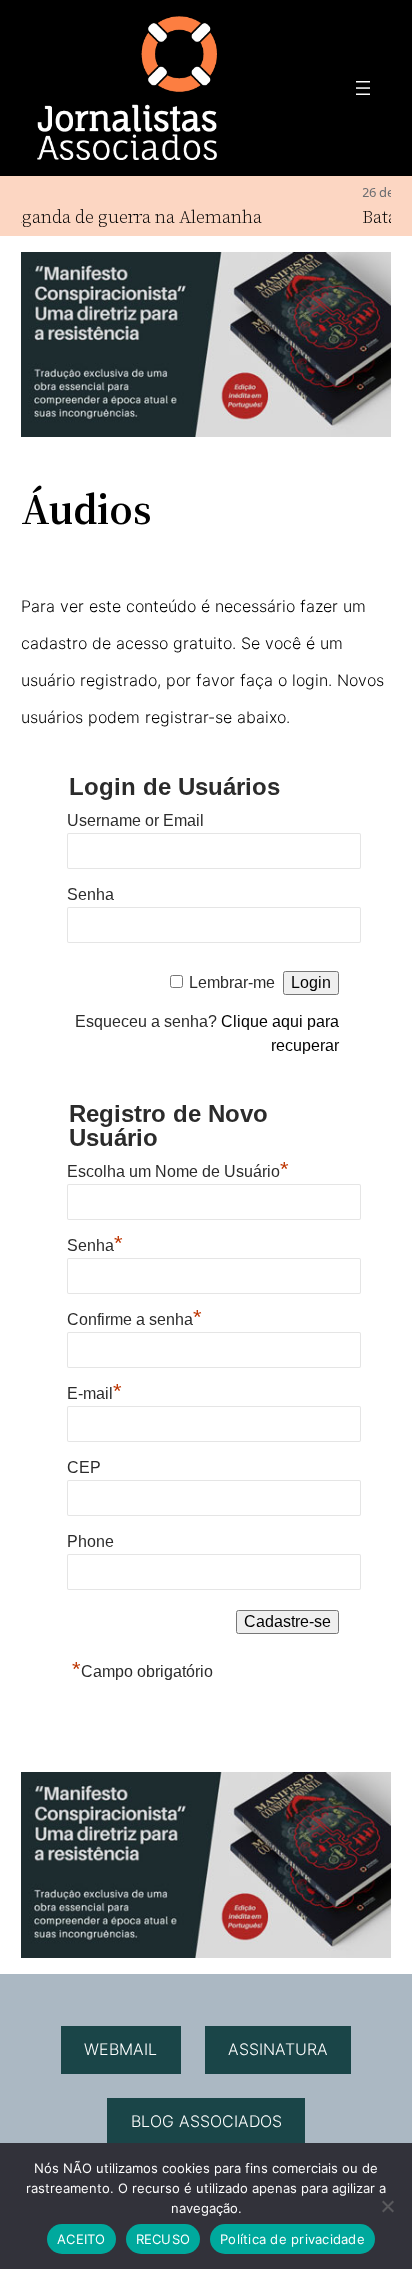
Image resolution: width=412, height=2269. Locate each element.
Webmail (120, 2049)
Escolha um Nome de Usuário (178, 1169)
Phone (90, 1541)
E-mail (94, 1391)
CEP (84, 1467)
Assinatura (278, 2049)
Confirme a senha (134, 1317)
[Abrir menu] (363, 88)
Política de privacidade (292, 2239)
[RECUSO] (387, 2206)
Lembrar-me (232, 982)
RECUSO (163, 2239)
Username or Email (135, 820)
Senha (90, 894)
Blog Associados (206, 2121)
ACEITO (81, 2239)
